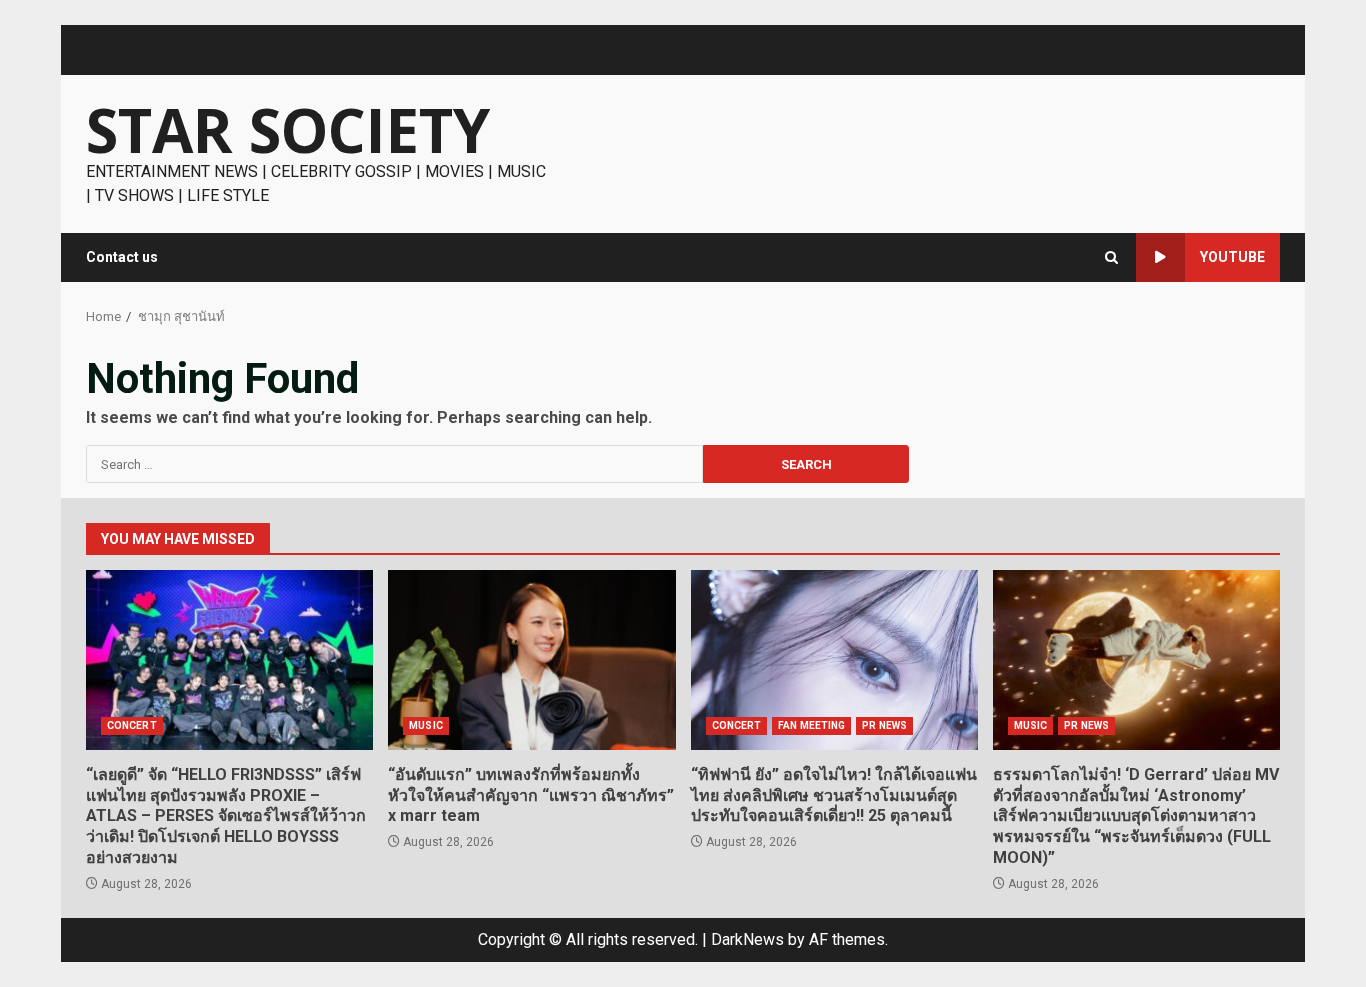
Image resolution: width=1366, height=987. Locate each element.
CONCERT (132, 725)
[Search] (1111, 257)
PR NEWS (884, 725)
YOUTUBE (1232, 257)
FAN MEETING (811, 725)
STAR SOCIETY (288, 130)
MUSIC (426, 725)
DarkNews (747, 939)
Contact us (122, 257)
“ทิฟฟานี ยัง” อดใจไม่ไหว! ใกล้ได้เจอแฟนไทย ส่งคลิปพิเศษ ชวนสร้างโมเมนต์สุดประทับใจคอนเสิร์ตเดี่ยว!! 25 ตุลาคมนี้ (834, 660)
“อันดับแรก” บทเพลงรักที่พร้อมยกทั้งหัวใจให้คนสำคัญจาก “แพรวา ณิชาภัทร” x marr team (531, 660)
